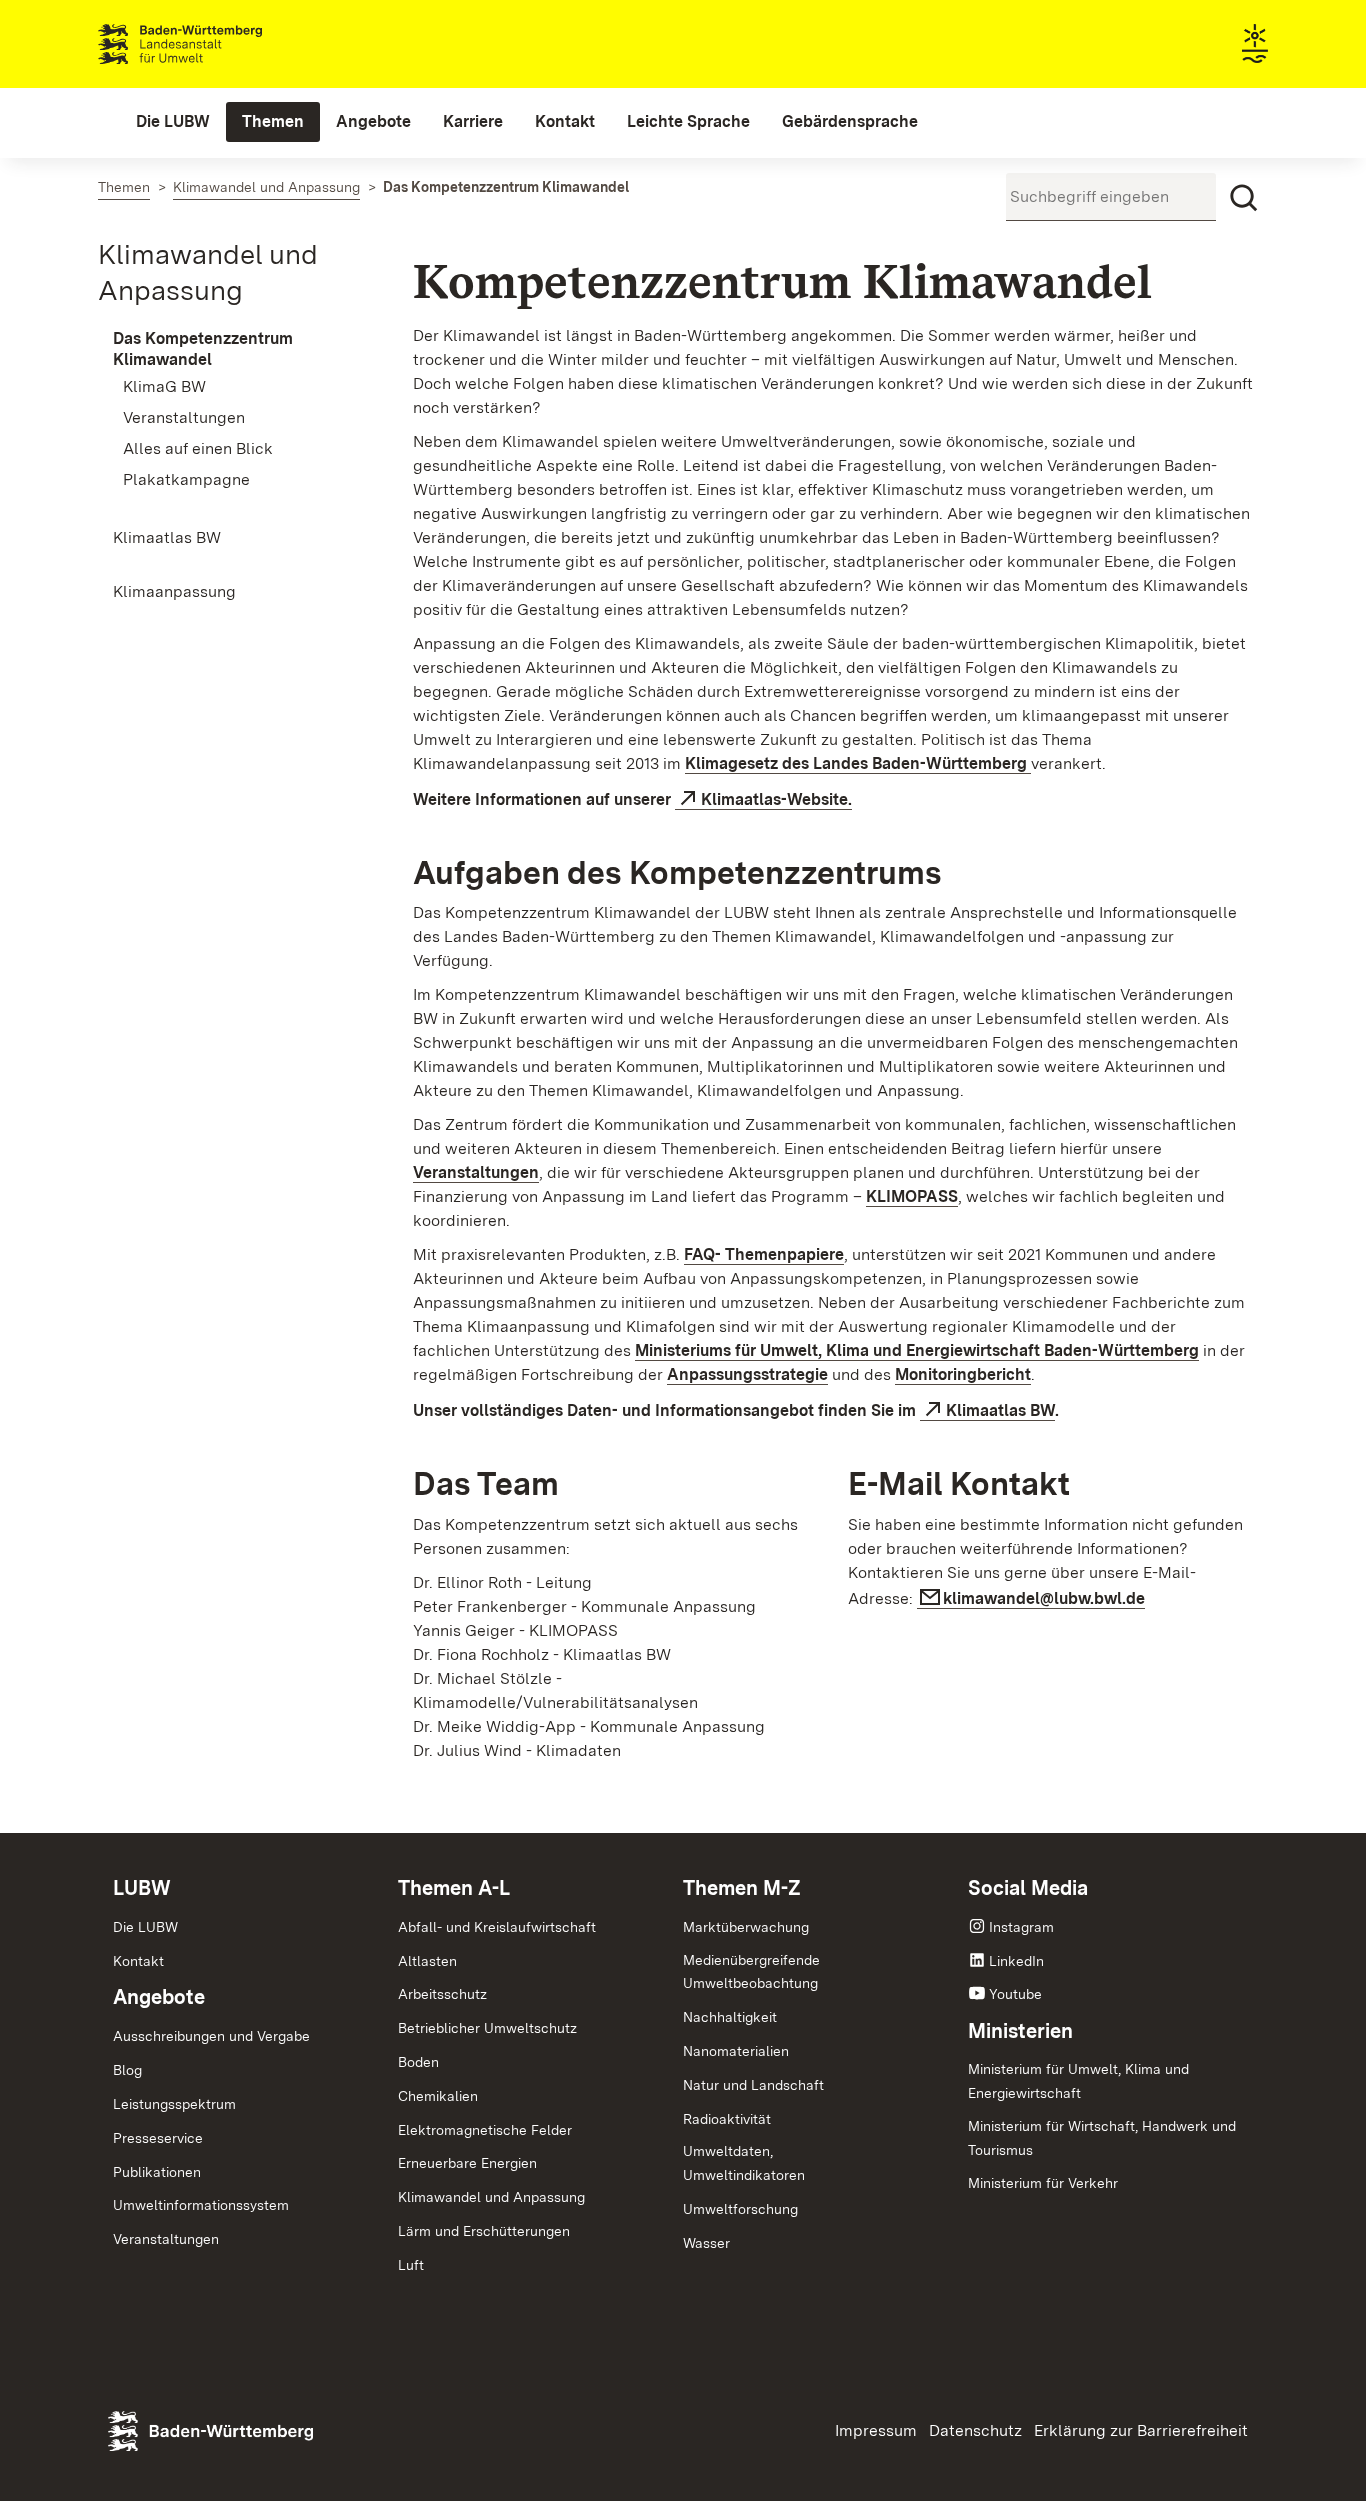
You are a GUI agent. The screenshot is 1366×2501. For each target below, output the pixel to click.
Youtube (1015, 1994)
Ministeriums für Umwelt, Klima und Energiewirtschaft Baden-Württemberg (917, 1350)
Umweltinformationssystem (201, 2205)
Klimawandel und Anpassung (491, 2197)
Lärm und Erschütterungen (484, 2231)
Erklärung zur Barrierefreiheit (1141, 2430)
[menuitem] (173, 122)
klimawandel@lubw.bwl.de (1044, 1598)
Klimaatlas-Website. (776, 799)
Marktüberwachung (746, 1927)
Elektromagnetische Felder (485, 2130)
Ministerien (1020, 2031)
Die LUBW (145, 1927)
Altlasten (427, 1961)
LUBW (142, 1888)
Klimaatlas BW (1000, 1410)
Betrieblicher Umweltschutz (487, 2028)
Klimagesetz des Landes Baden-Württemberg (858, 763)
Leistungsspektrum (174, 2104)
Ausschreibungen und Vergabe (211, 2036)
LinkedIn (1016, 1961)
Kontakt (138, 1961)
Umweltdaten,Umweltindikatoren (744, 2163)
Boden (418, 2062)
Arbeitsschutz (442, 1994)
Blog (127, 2070)
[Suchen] (1244, 198)
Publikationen (157, 2172)
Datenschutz (975, 2430)
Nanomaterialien (736, 2051)
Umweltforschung (740, 2209)
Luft (411, 2265)
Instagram (1021, 1927)
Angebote (159, 1997)
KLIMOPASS (912, 1196)
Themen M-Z (742, 1888)
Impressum (876, 2430)
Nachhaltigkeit (730, 2017)
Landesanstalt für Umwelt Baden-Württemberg (215, 44)
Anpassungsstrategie (747, 1374)
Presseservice (158, 2138)
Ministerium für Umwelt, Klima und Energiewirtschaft (1078, 2081)
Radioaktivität (727, 2119)
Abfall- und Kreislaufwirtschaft (497, 1927)
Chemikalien (438, 2096)
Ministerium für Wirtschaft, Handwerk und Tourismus (1102, 2138)
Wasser (706, 2243)
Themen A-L (454, 1888)
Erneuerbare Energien (467, 2163)
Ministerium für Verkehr (1043, 2183)
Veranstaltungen (476, 1172)
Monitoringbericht (963, 1374)
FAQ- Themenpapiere (764, 1254)
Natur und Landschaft (753, 2085)
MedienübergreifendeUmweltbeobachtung (751, 1972)
